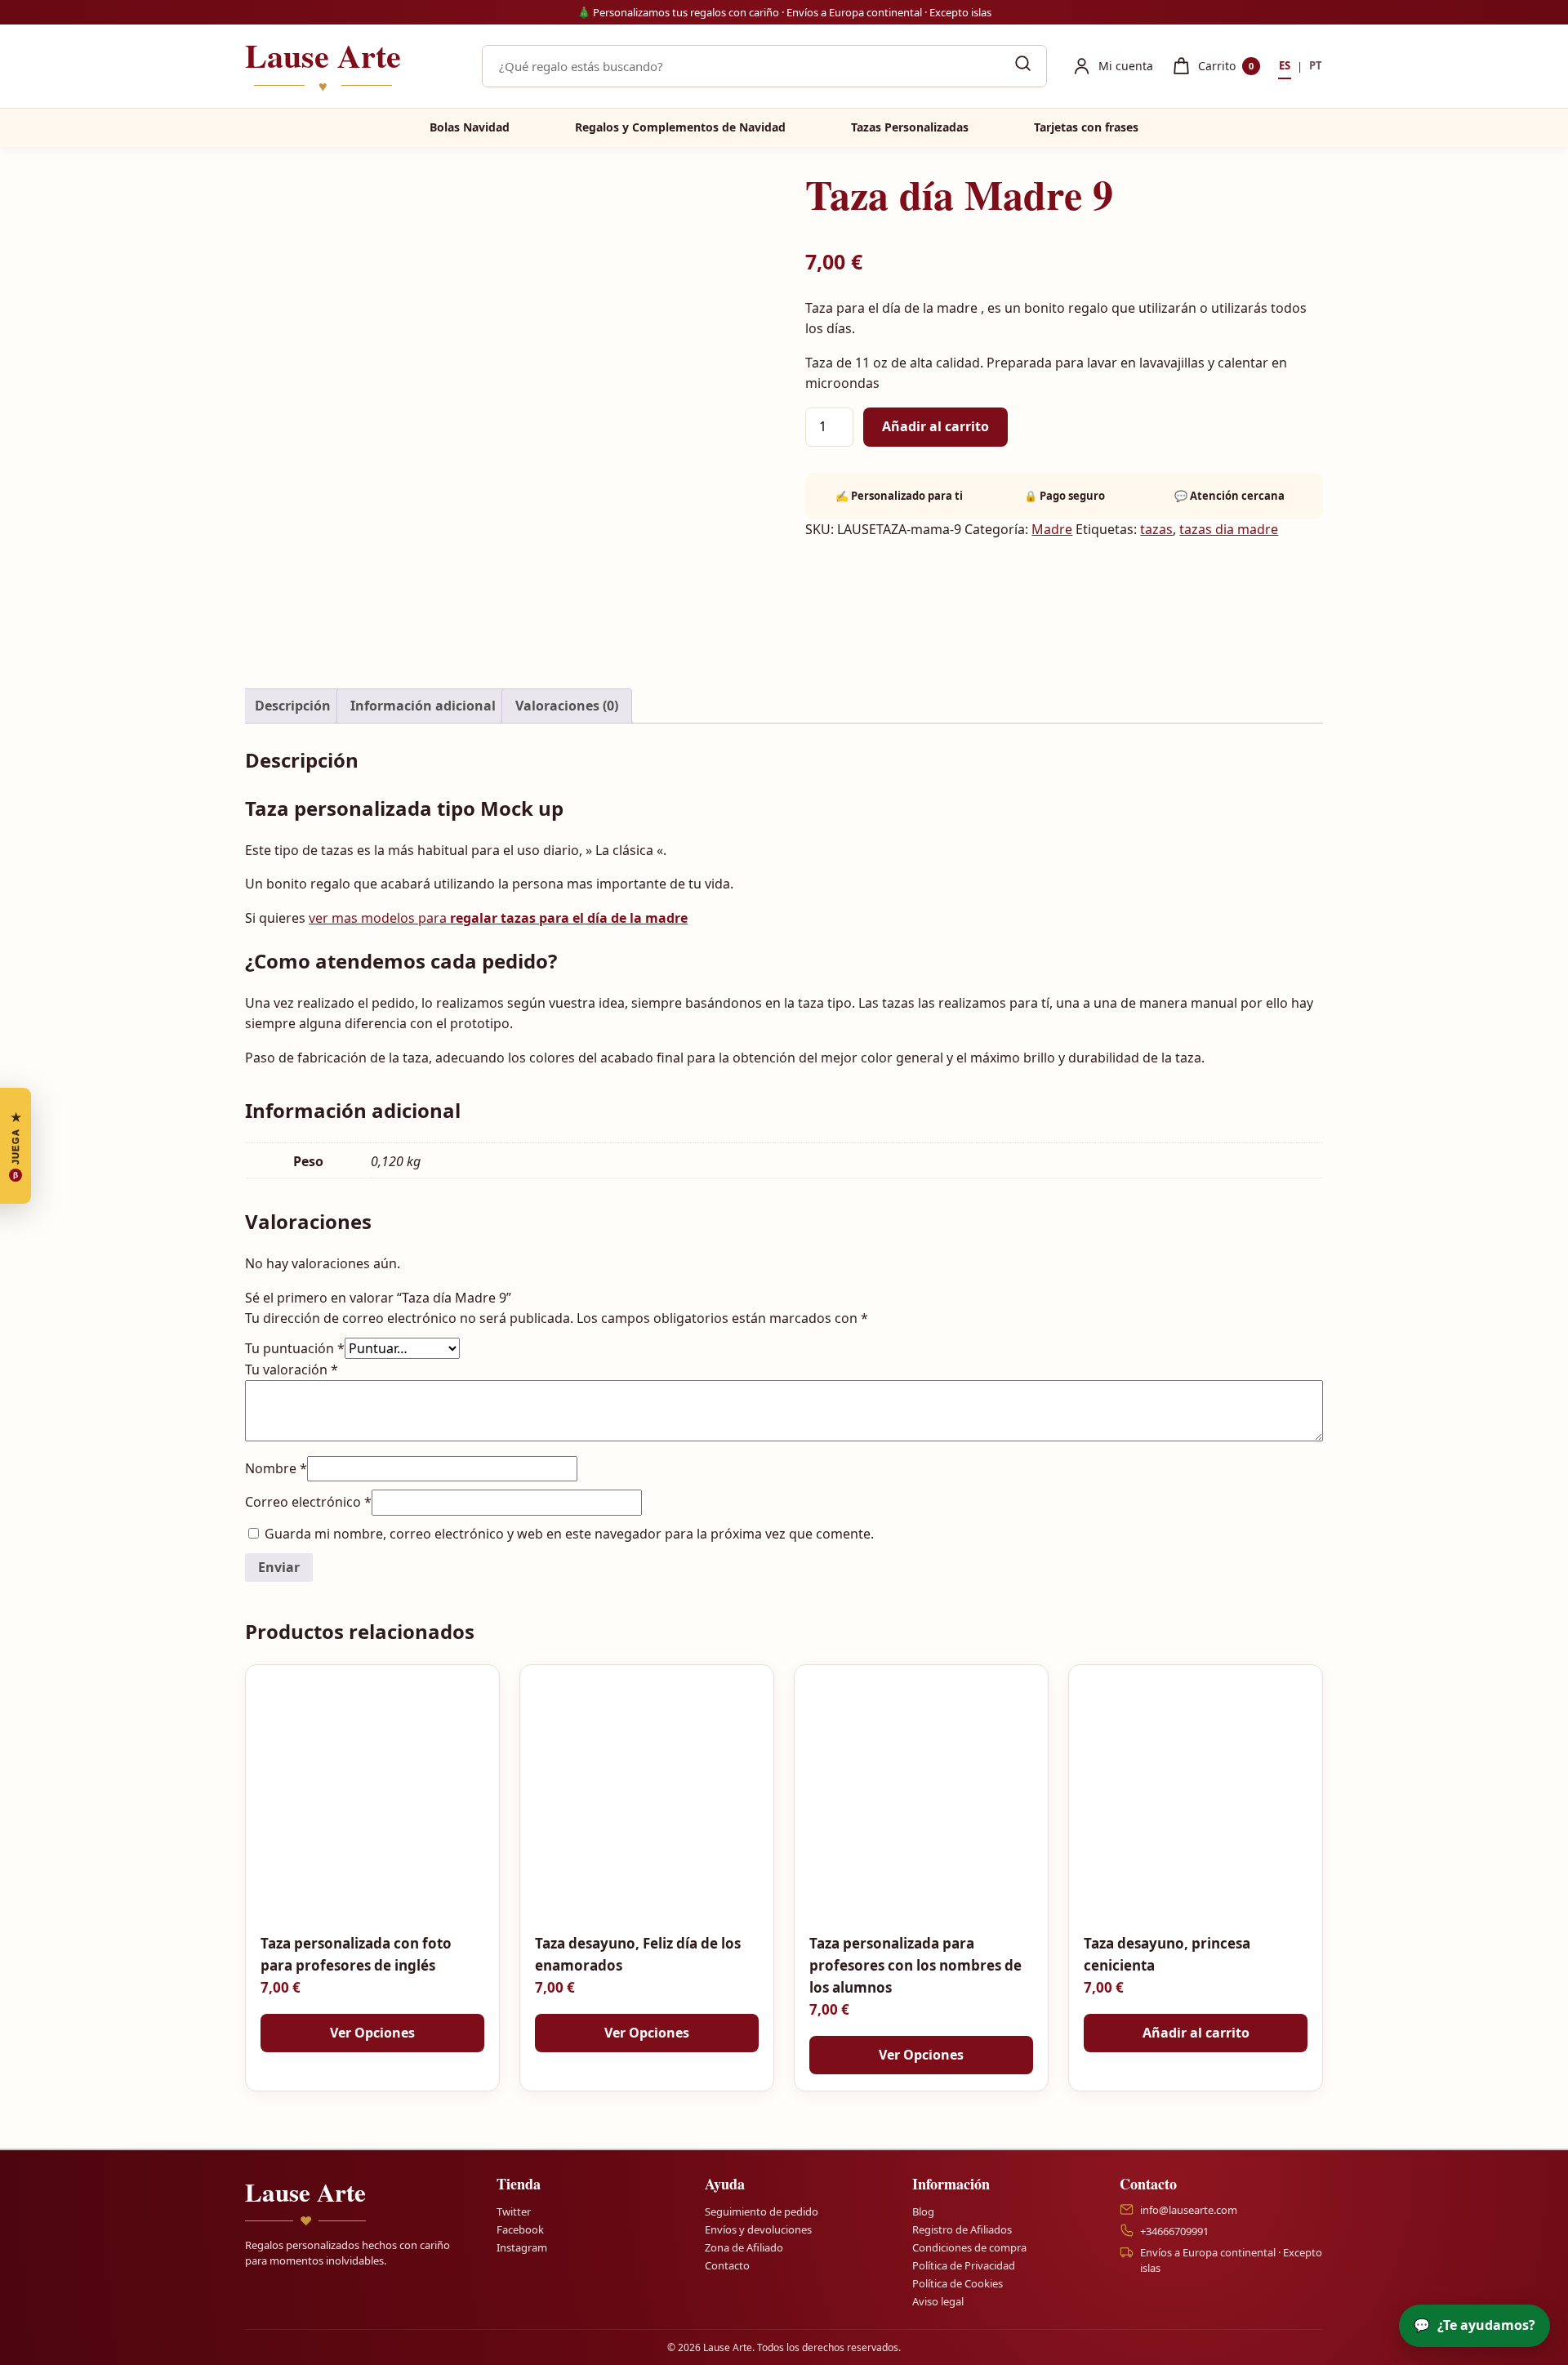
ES (1285, 65)
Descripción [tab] (293, 706)
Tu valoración (292, 1370)
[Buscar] (1022, 66)
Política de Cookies (958, 2283)
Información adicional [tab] (423, 706)
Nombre (276, 1468)
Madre (1052, 529)
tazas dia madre (1229, 529)
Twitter (514, 2211)
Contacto (727, 2265)
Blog (923, 2211)
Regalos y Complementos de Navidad (680, 127)
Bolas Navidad (470, 127)
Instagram (522, 2247)
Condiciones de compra (969, 2247)
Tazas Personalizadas (910, 127)
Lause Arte (323, 66)
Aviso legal (938, 2302)
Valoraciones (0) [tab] (567, 706)
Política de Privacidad (964, 2265)
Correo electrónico (308, 1502)
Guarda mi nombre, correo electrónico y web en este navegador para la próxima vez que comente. (569, 1534)
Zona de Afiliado (744, 2247)
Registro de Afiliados (962, 2229)
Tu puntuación (295, 1348)
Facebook (520, 2229)
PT (1316, 65)
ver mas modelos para (498, 918)
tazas (1156, 529)
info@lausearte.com (1189, 2210)
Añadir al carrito (935, 426)
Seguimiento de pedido (762, 2211)
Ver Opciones (372, 2033)
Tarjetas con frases (1086, 127)
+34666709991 (1174, 2231)
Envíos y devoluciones (758, 2229)
